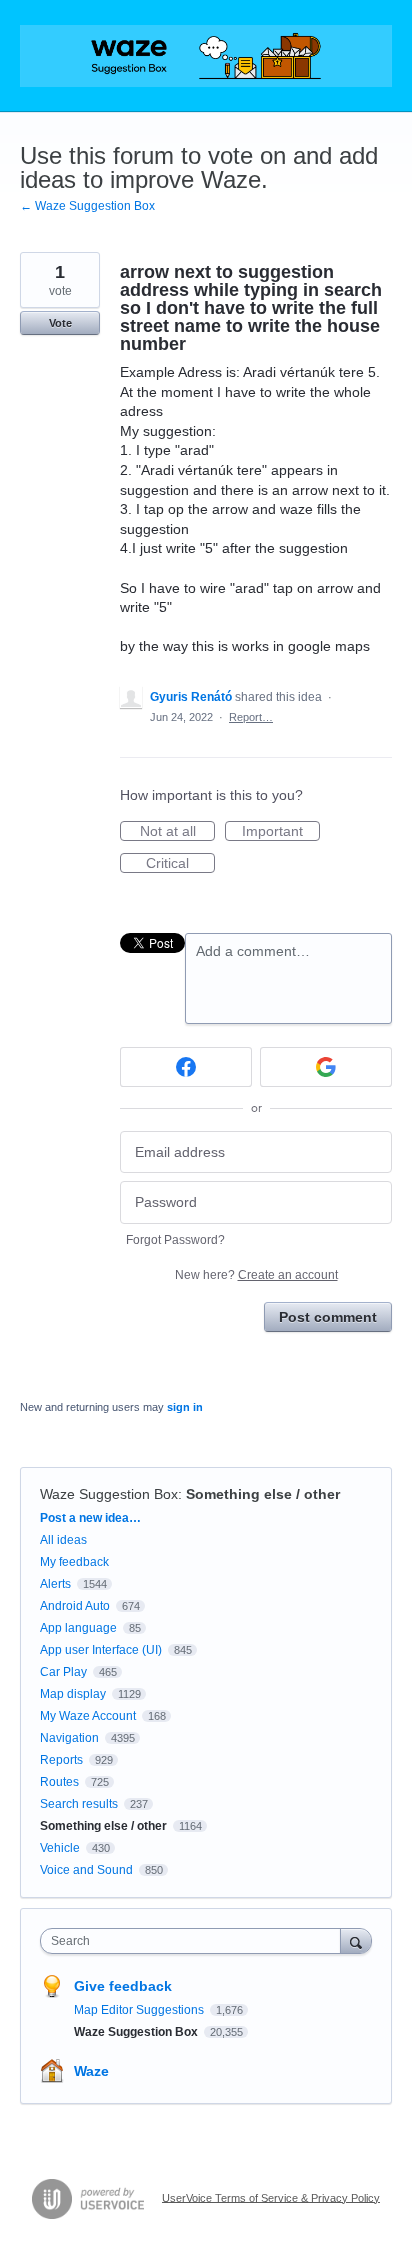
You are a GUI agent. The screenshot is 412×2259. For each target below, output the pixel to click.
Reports (61, 1760)
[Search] (356, 1940)
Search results (79, 1804)
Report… (251, 717)
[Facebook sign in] (186, 1067)
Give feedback (123, 1986)
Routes (59, 1782)
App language (78, 1628)
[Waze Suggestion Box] (206, 56)
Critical (180, 864)
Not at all (177, 832)
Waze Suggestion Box (109, 1494)
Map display (73, 1694)
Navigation (69, 1738)
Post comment (328, 1317)
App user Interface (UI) (101, 1650)
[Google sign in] (326, 1067)
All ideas (63, 1540)
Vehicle (60, 1848)
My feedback (74, 1562)
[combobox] (195, 1941)
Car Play (63, 1672)
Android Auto (75, 1606)
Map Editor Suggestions (140, 2010)
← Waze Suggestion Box (87, 206)
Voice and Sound (86, 1870)
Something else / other (263, 1494)
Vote (60, 323)
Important (281, 832)
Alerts (55, 1584)
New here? (256, 1275)
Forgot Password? (175, 1240)
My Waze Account (88, 1716)
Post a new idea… (90, 1518)
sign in (185, 1407)
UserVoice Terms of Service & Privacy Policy (271, 2197)
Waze (91, 2071)
